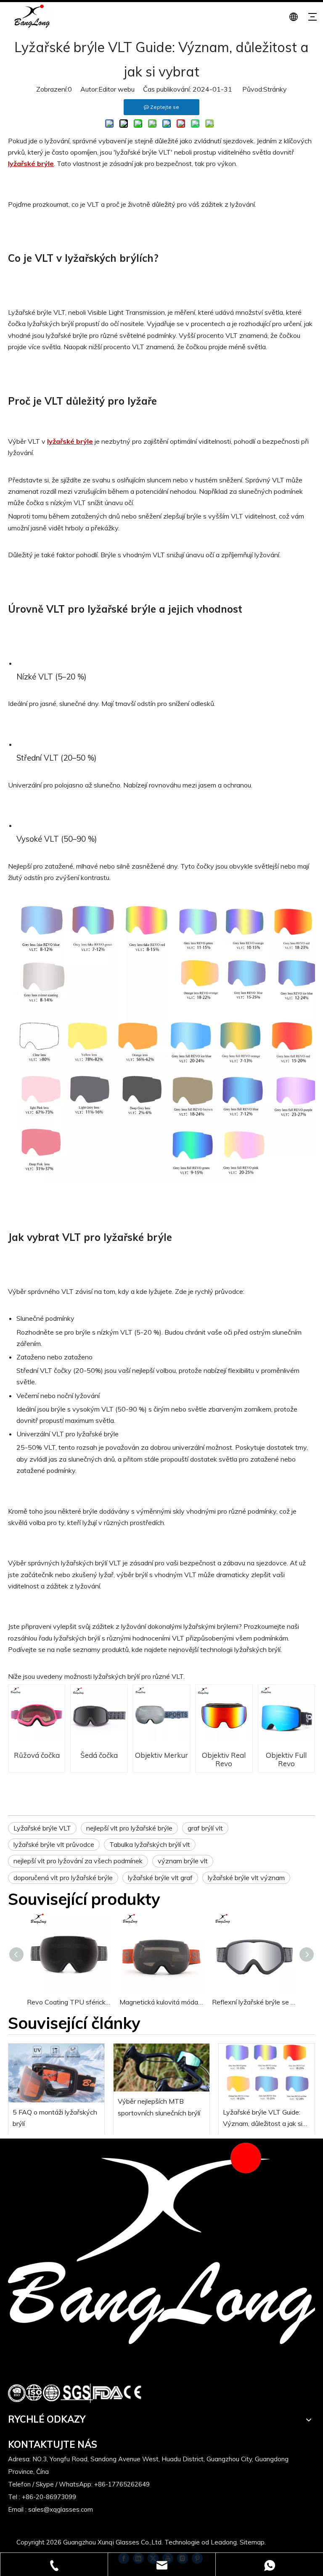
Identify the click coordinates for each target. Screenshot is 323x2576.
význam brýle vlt (183, 1861)
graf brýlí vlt (205, 1828)
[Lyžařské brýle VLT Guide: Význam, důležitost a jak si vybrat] (267, 2073)
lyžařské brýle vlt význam (246, 1878)
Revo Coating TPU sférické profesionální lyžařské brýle (69, 2002)
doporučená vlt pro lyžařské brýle (63, 1878)
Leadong (224, 2542)
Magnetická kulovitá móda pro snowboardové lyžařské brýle (161, 2002)
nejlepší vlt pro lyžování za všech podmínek (78, 1861)
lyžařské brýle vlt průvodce (54, 1844)
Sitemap (252, 2542)
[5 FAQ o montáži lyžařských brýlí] (56, 2073)
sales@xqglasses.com (61, 2509)
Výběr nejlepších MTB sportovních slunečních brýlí (159, 2107)
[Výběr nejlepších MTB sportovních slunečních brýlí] (161, 2068)
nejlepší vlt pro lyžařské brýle (129, 1828)
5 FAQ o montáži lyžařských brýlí (55, 2118)
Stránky (275, 89)
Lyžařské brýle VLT (42, 1828)
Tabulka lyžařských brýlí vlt (150, 1844)
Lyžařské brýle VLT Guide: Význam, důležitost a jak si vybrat (263, 2119)
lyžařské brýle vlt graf (160, 1878)
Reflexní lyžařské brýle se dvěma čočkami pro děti (254, 2002)
